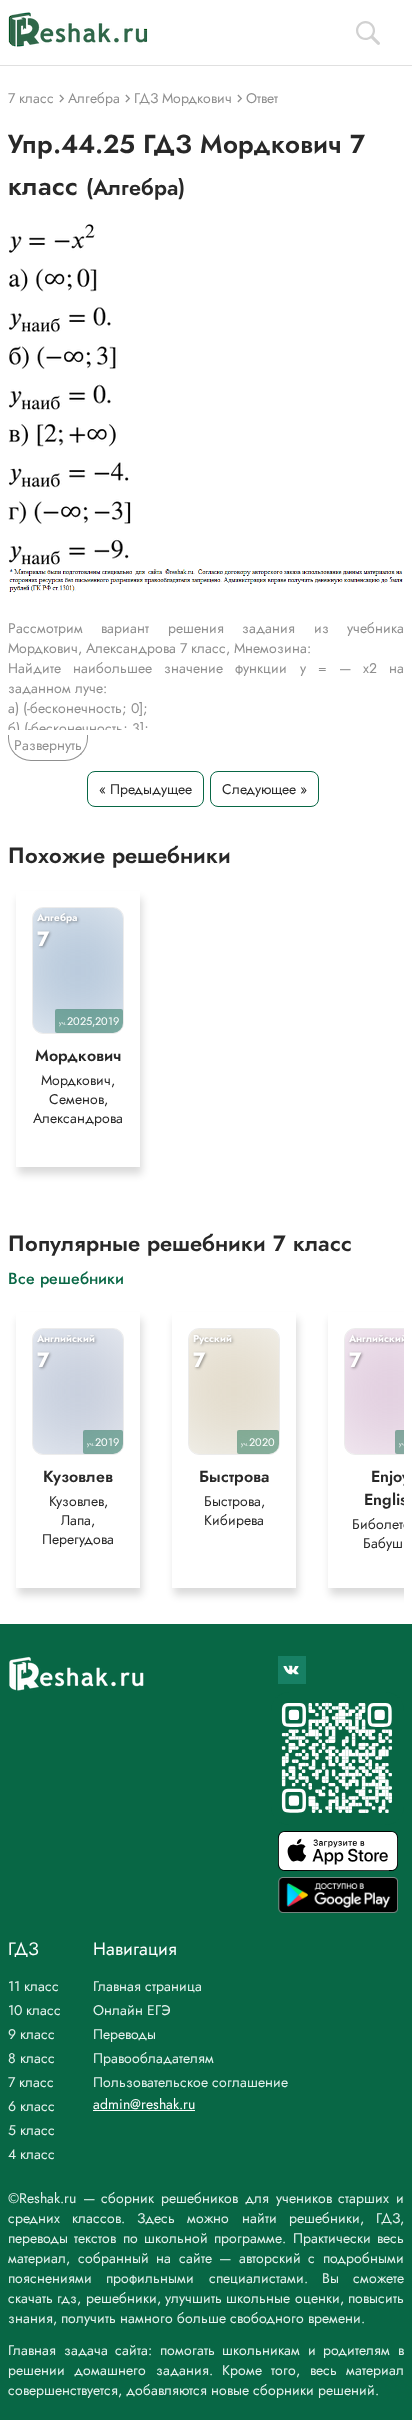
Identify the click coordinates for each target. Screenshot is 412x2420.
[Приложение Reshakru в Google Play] (338, 1907)
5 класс (31, 2130)
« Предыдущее (145, 789)
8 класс (31, 2058)
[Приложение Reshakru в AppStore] (338, 1865)
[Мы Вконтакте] (292, 1670)
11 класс (33, 1986)
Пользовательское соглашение (190, 2082)
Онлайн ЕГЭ (132, 2010)
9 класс (31, 2034)
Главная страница (147, 1986)
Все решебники (66, 1277)
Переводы (124, 2034)
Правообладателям (153, 2058)
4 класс (31, 2154)
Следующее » (264, 789)
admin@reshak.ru (144, 2104)
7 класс (31, 2082)
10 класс (34, 2010)
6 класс (31, 2106)
